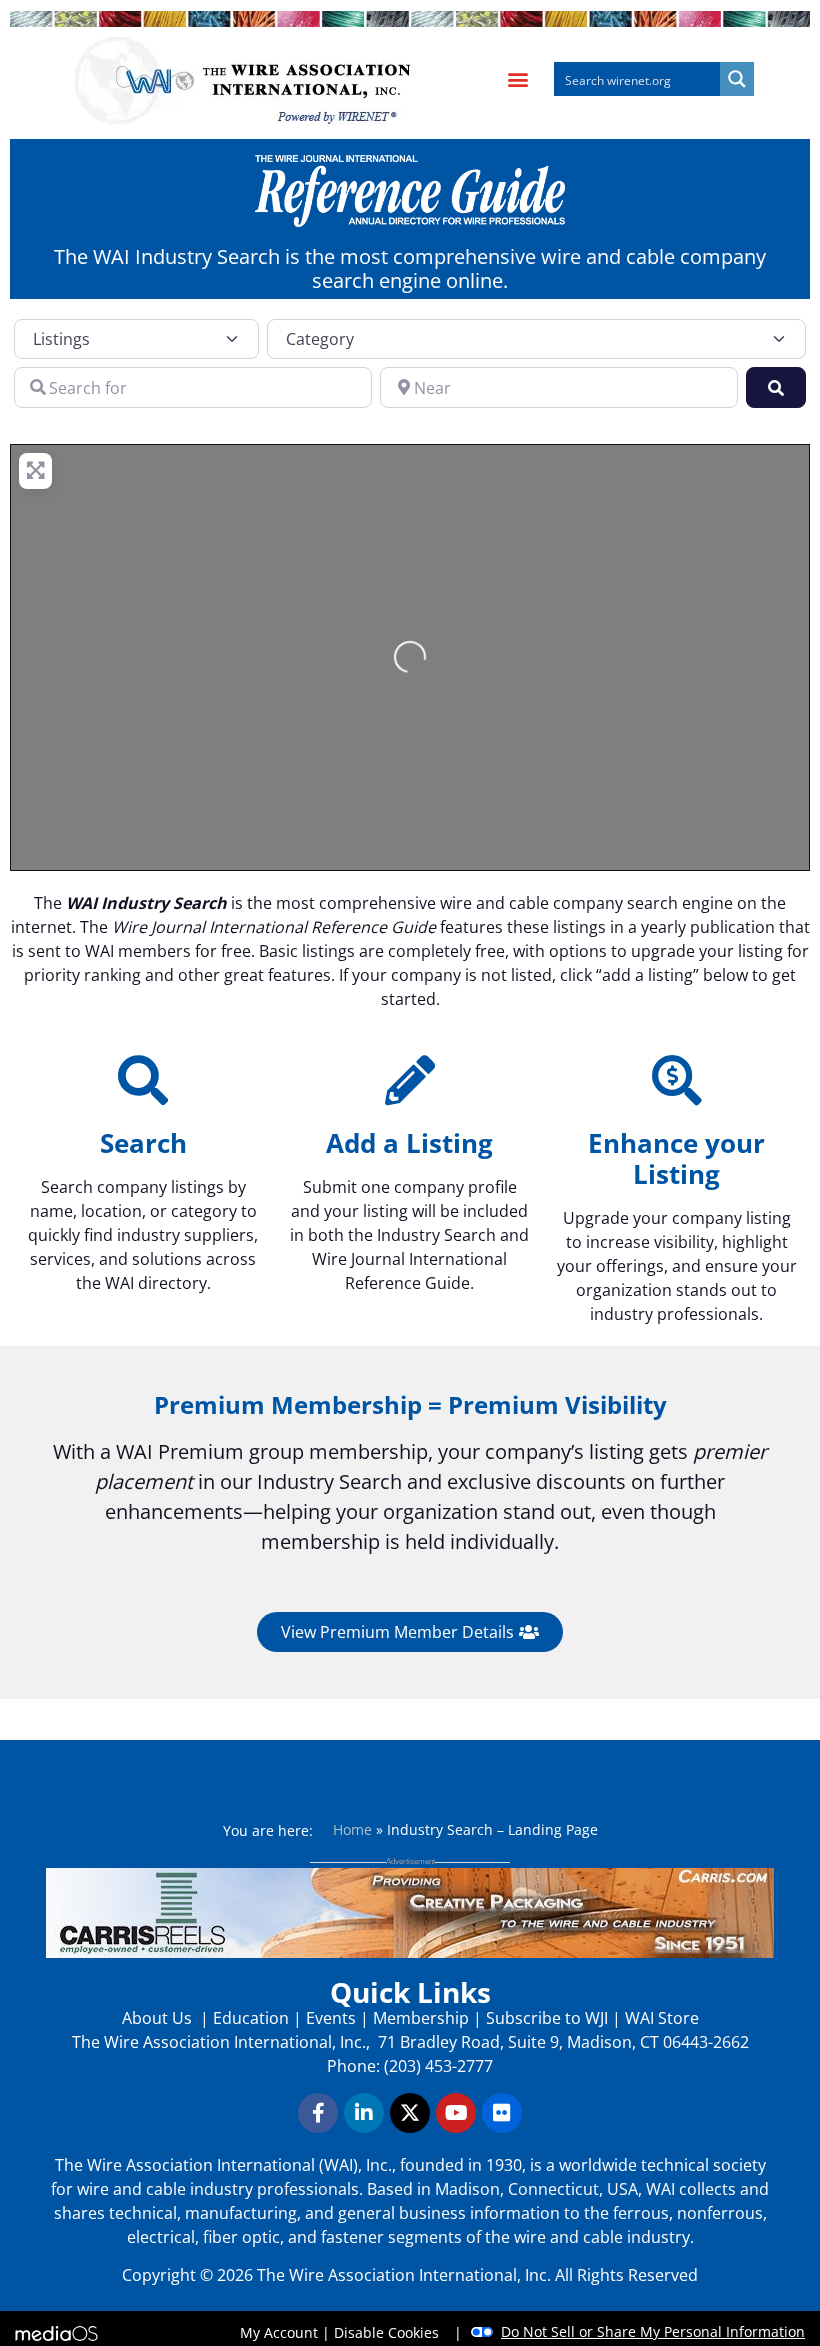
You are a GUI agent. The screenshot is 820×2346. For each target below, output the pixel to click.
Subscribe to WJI (545, 2018)
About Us (159, 2018)
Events (331, 2018)
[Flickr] (502, 2113)
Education (251, 2018)
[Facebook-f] (318, 2113)
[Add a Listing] (410, 1080)
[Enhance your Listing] (677, 1080)
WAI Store (660, 2018)
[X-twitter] (410, 2113)
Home (352, 1829)
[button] (517, 79)
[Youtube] (456, 2113)
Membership (421, 2018)
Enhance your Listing (676, 1158)
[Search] (143, 1080)
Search (143, 1143)
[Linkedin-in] (364, 2113)
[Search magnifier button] (737, 79)
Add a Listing (409, 1143)
